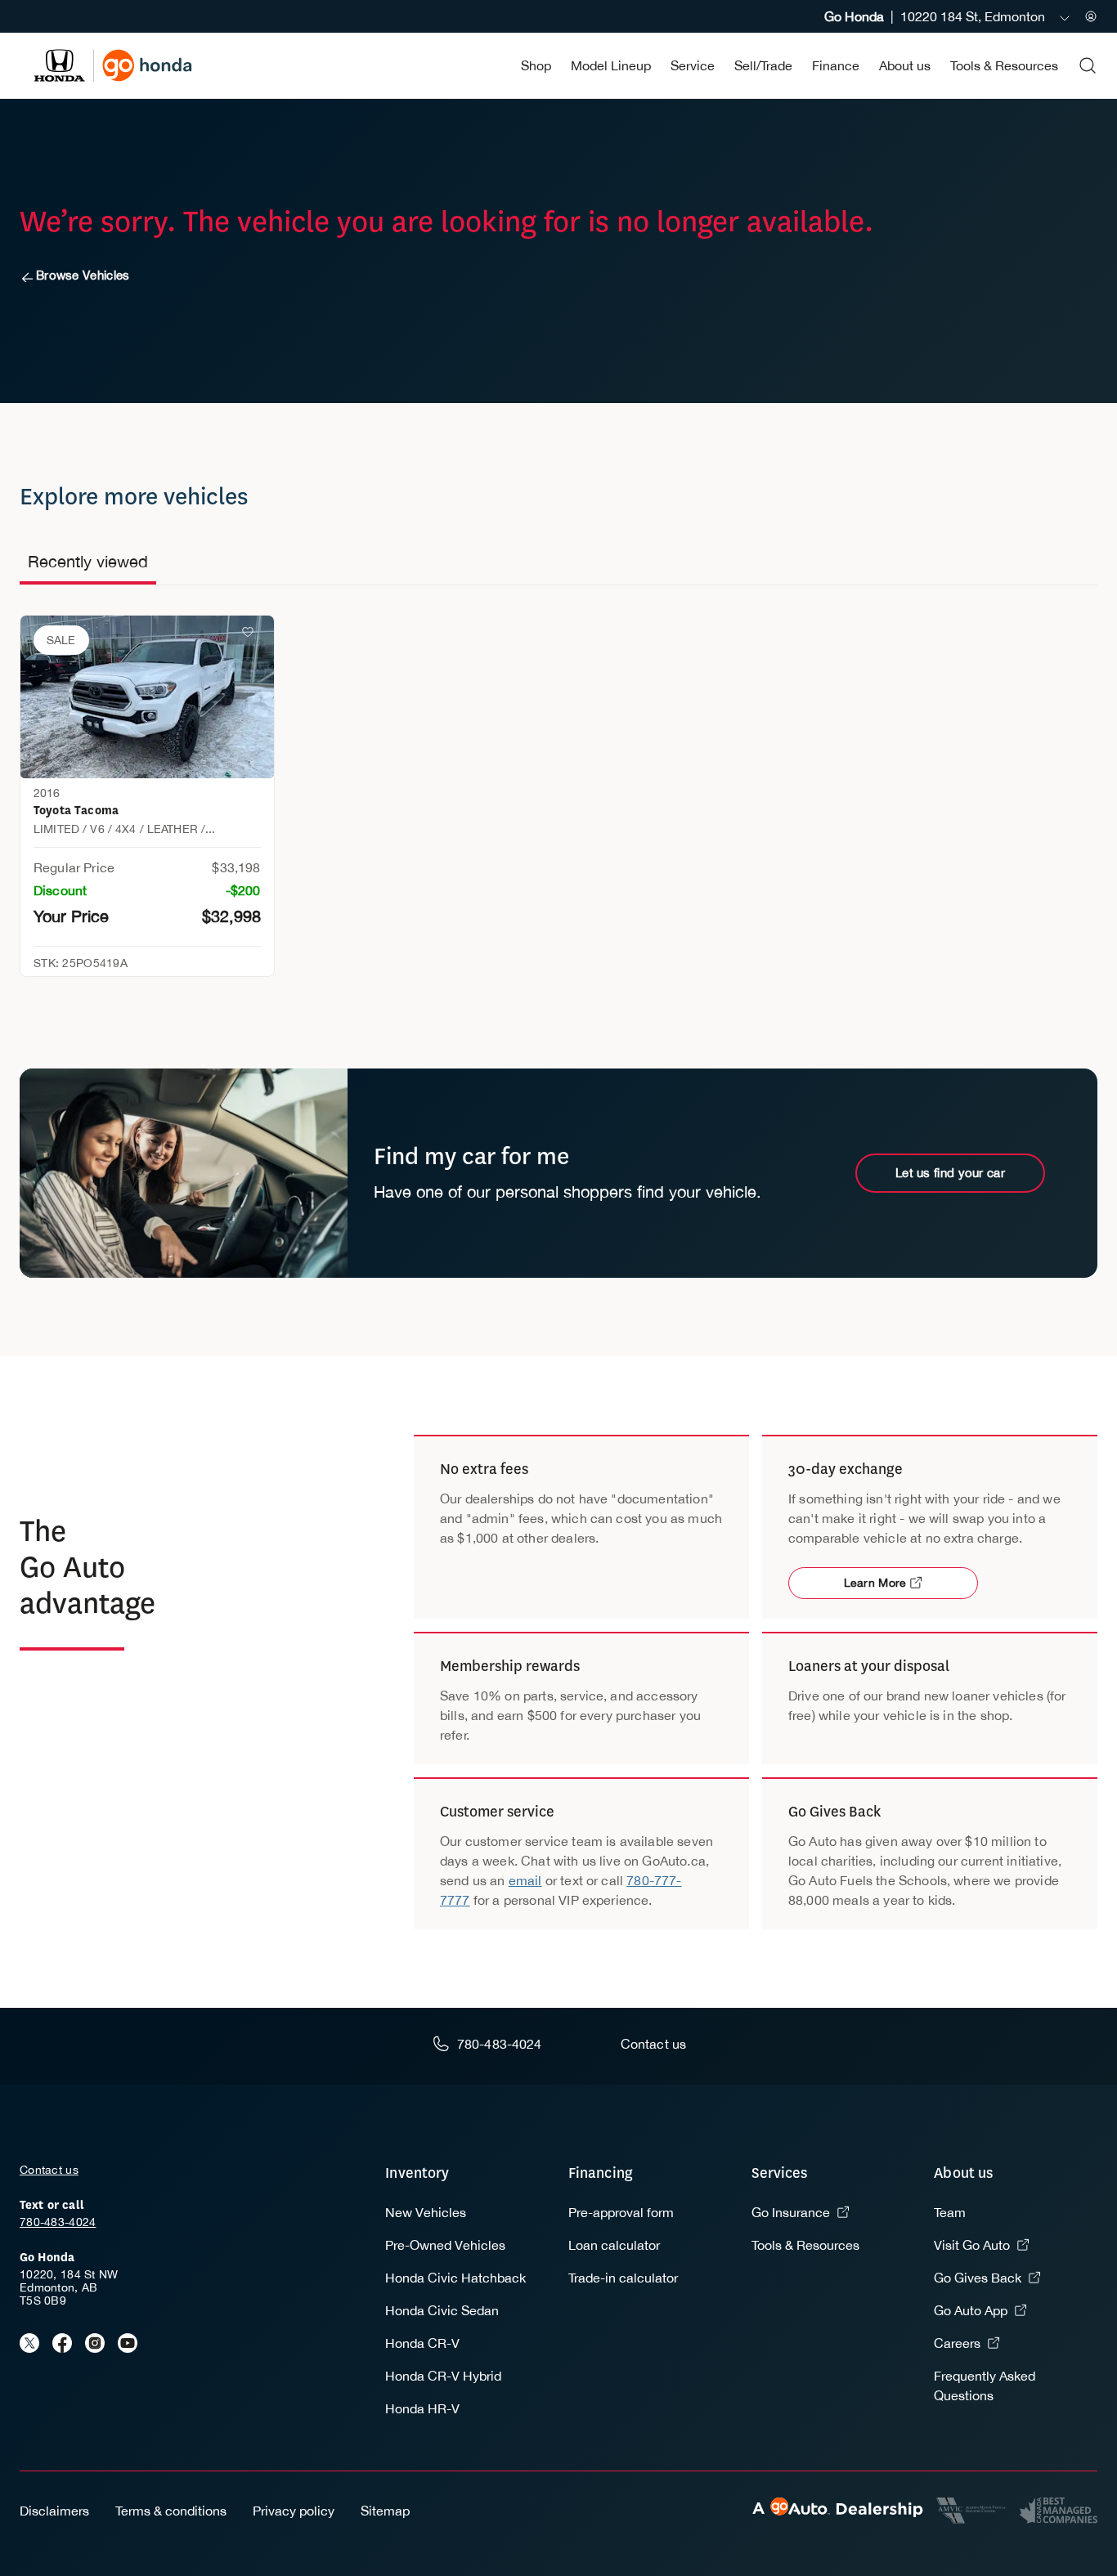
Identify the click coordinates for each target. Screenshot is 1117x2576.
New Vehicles (426, 2212)
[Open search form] (1088, 65)
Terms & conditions (171, 2511)
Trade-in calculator (623, 2278)
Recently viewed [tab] (88, 561)
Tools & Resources (1004, 65)
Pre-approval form (621, 2212)
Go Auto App (971, 2310)
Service (693, 65)
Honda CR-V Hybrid (443, 2376)
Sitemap (385, 2511)
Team (950, 2212)
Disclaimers (54, 2511)
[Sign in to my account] (1091, 16)
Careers (957, 2343)
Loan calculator (614, 2245)
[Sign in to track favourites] (251, 635)
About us (905, 65)
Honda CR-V (422, 2343)
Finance (836, 65)
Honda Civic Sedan (442, 2310)
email (525, 1880)
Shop (536, 65)
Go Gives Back (978, 2278)
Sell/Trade (763, 65)
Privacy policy (294, 2511)
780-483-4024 (58, 2222)
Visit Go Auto (972, 2245)
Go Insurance (791, 2212)
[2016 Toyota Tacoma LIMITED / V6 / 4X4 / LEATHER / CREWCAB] (147, 697)
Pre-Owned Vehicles (445, 2245)
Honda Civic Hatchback (455, 2278)
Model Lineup (611, 65)
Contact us (49, 2170)
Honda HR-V (422, 2408)
